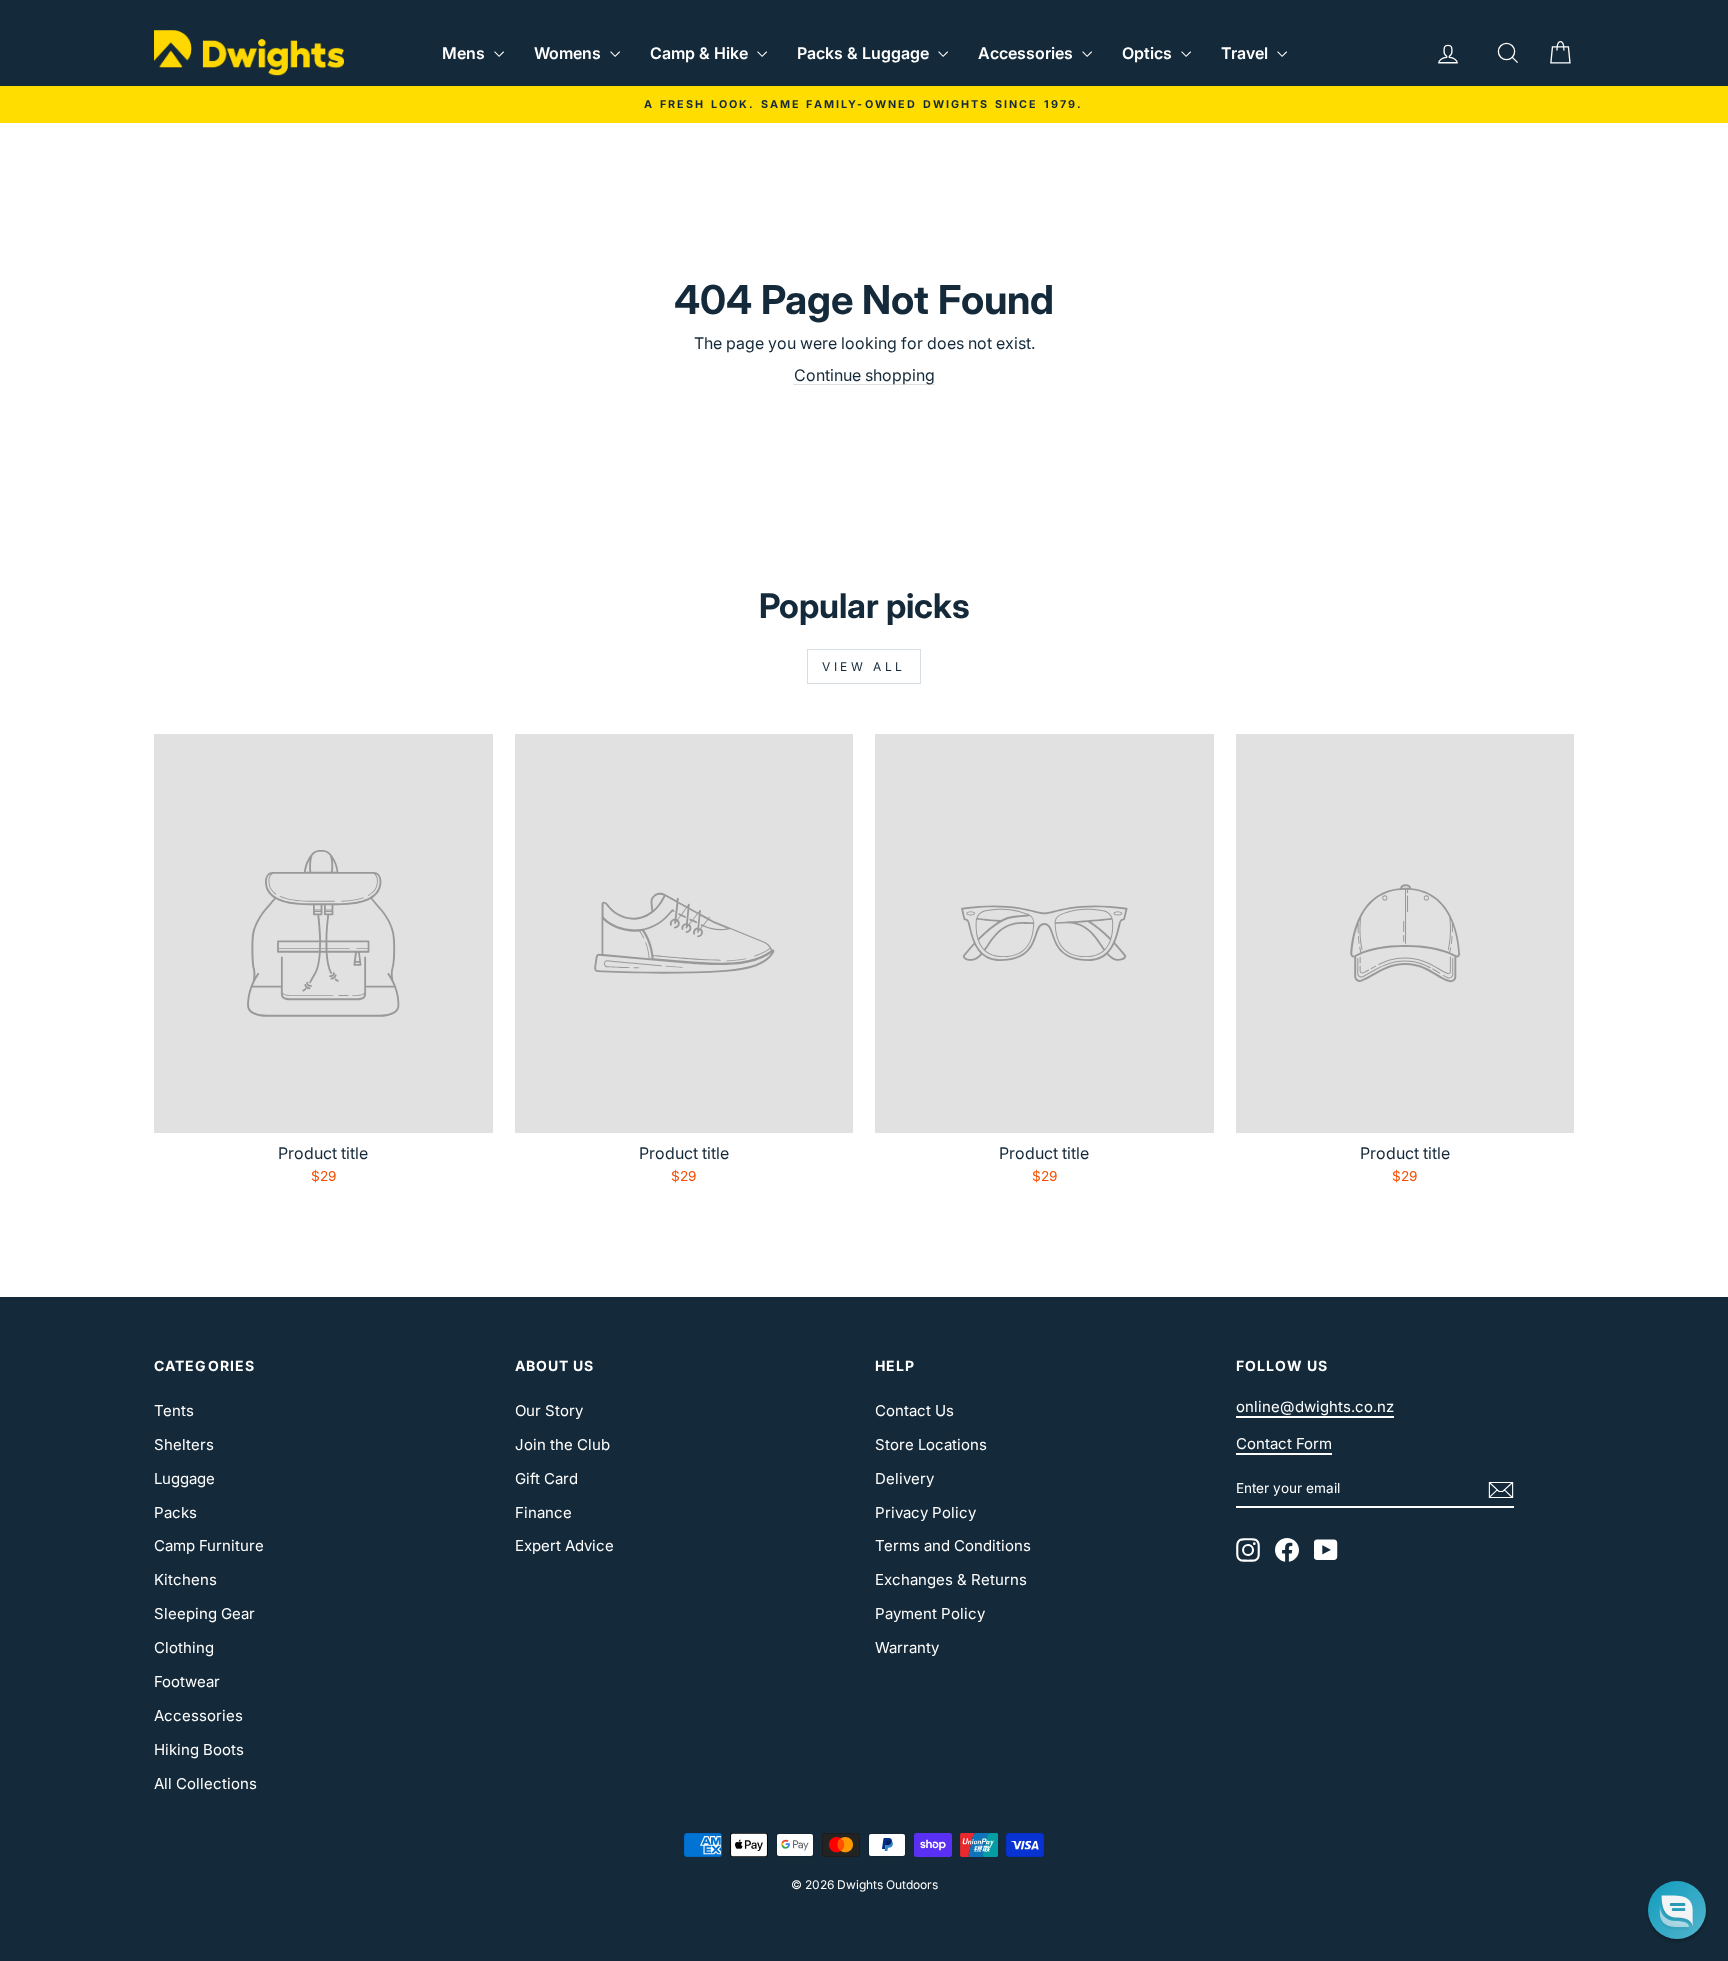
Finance (543, 1512)
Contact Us (914, 1410)
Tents (174, 1410)
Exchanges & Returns (951, 1579)
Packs (175, 1512)
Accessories (1027, 53)
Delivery (904, 1478)
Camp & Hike (701, 53)
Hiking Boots (199, 1749)
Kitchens (185, 1579)
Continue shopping (864, 375)
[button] (1677, 1910)
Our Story (549, 1410)
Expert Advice (564, 1545)
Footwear (187, 1681)
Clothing (184, 1647)
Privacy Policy (925, 1512)
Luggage (184, 1478)
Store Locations (931, 1444)
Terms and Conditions (953, 1545)
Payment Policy (930, 1613)
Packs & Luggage (865, 53)
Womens (569, 53)
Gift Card (546, 1478)
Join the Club (562, 1444)
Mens (465, 53)
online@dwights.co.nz (1315, 1406)
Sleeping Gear (204, 1613)
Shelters (184, 1444)
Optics (1149, 53)
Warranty (907, 1647)
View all (864, 666)
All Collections (205, 1783)
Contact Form (1284, 1443)
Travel (1246, 53)
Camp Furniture (209, 1545)
